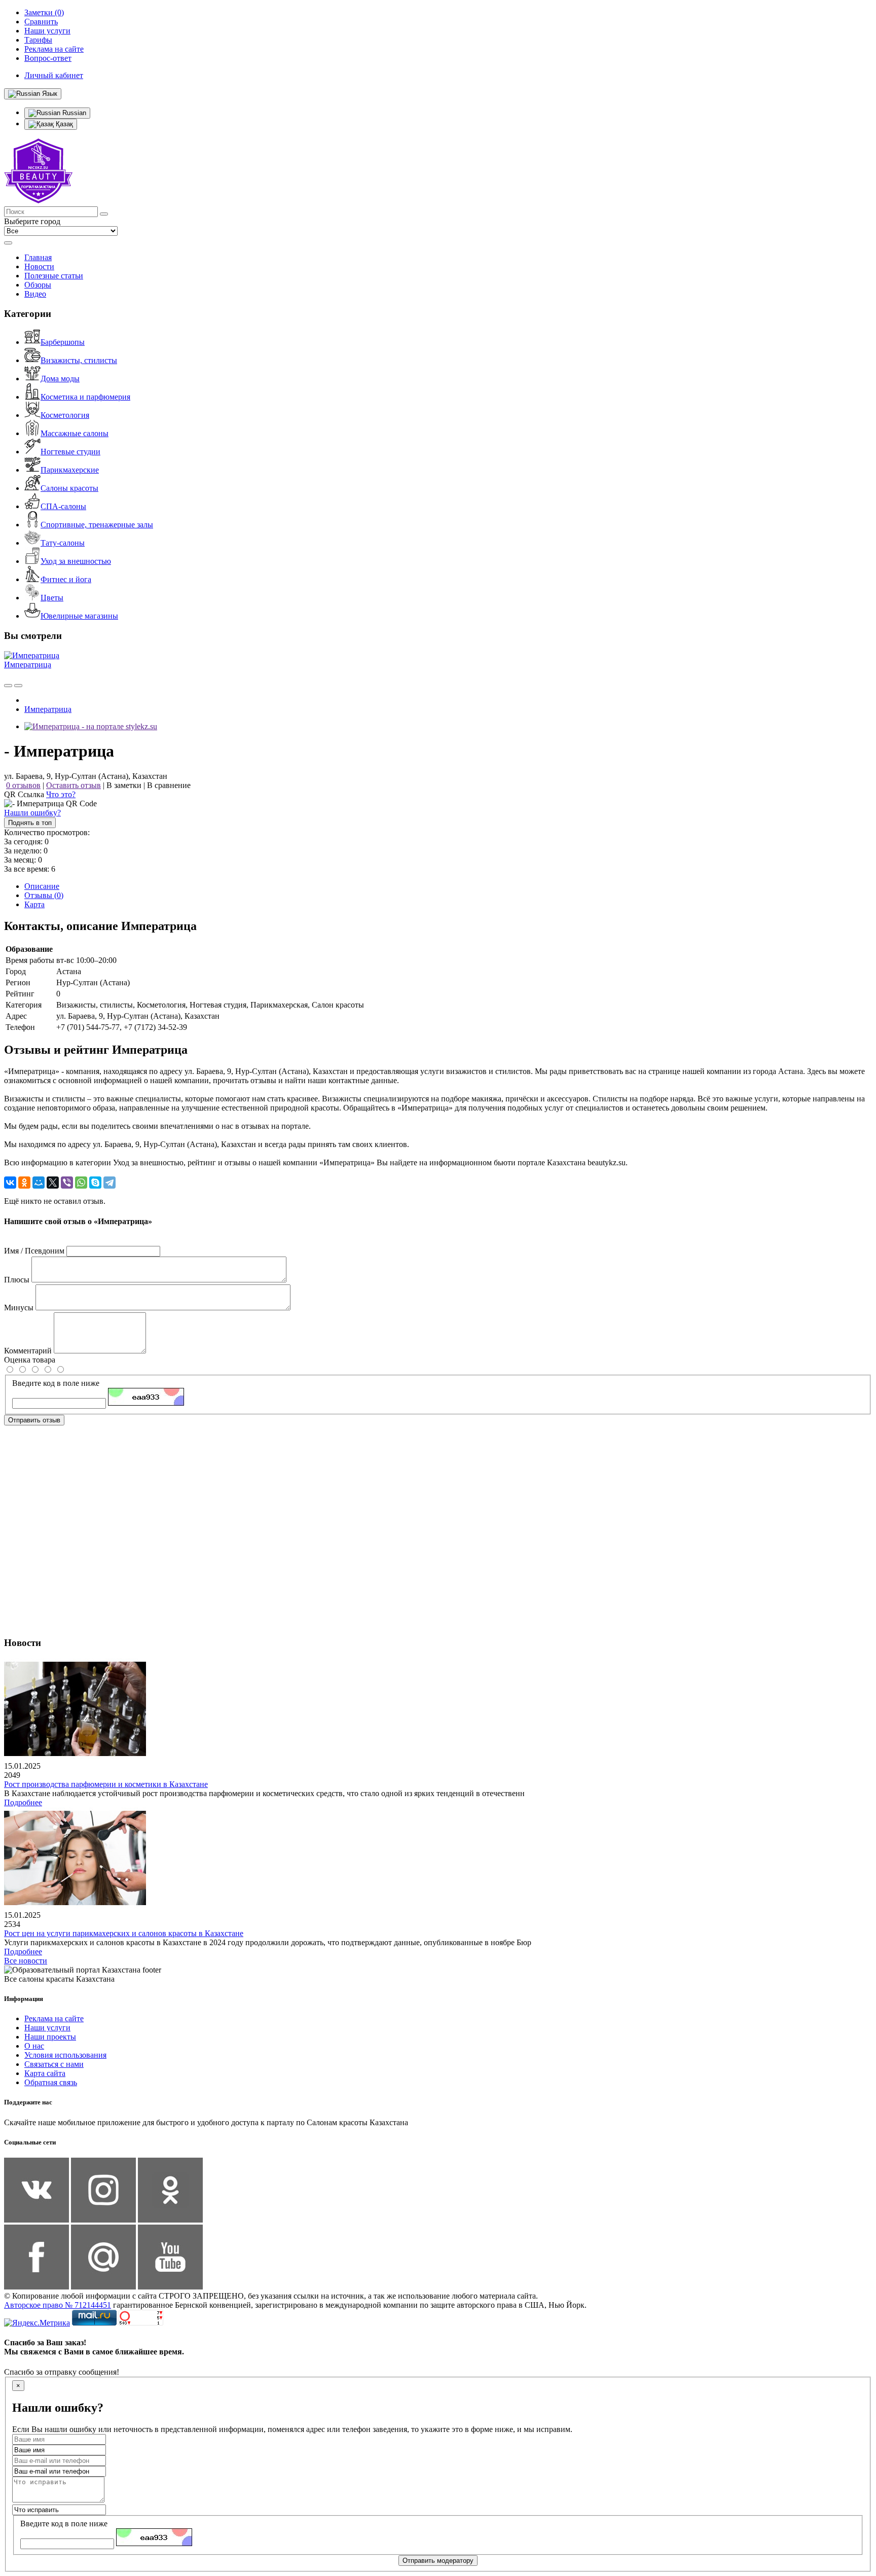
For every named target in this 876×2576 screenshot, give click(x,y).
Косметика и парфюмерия (85, 397)
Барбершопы (63, 342)
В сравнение (169, 785)
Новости (39, 266)
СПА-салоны (63, 506)
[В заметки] (18, 686)
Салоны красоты (69, 488)
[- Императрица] (91, 726)
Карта (34, 904)
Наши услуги (47, 2028)
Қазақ (63, 124)
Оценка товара (30, 1360)
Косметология (65, 415)
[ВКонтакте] (10, 1183)
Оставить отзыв (74, 785)
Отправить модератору (438, 2561)
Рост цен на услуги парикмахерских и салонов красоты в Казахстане (124, 1933)
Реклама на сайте (54, 2018)
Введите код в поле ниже (56, 1383)
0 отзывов (23, 785)
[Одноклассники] (24, 1183)
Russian (73, 113)
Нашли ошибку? (32, 813)
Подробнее (23, 1802)
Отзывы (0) (44, 895)
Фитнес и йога (66, 579)
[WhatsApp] (81, 1183)
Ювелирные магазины (79, 616)
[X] (53, 1183)
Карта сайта (45, 2073)
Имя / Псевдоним (34, 1251)
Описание (42, 886)
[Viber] (67, 1183)
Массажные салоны (75, 433)
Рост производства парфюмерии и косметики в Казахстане (106, 1784)
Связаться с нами (54, 2064)
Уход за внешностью (76, 561)
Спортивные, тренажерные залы (97, 525)
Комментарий (28, 1351)
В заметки (124, 785)
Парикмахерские (70, 470)
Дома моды (60, 379)
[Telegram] (109, 1183)
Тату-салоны (63, 543)
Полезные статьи (54, 276)
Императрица (28, 665)
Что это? (61, 794)
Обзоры (38, 285)
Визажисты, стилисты (79, 360)
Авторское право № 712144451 (58, 2305)
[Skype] (95, 1183)
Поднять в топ (30, 823)
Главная (38, 257)
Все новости (26, 1961)
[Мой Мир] (39, 1183)
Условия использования (65, 2055)
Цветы (52, 598)
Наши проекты (50, 2037)
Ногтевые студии (70, 452)
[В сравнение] (8, 686)
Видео (35, 294)
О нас (34, 2046)
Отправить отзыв (34, 1420)
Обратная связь (51, 2082)
